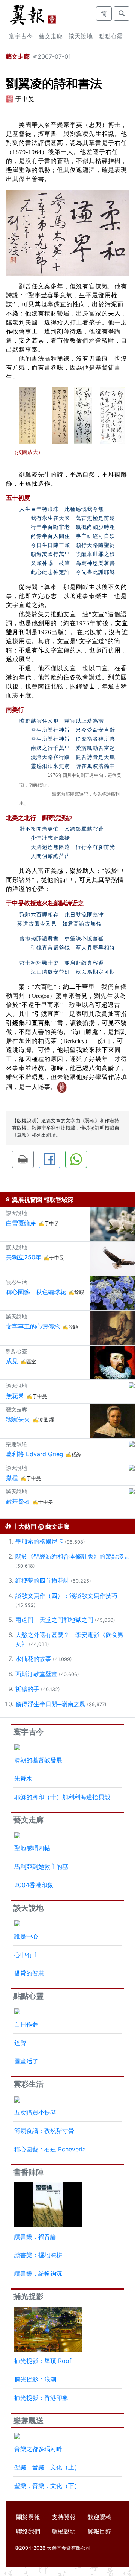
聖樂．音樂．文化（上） (47, 2467)
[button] (23, 1159)
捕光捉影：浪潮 (35, 2379)
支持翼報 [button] (64, 2517)
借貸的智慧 (29, 1973)
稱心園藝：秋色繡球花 (36, 1292)
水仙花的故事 (33, 1659)
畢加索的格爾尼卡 (39, 1541)
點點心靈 (111, 36)
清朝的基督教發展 (38, 1760)
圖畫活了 (26, 2061)
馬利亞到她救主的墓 (41, 1867)
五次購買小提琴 (35, 2112)
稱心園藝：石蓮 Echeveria (50, 2149)
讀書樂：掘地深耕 (38, 2255)
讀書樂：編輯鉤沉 (38, 2273)
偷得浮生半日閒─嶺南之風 (50, 1704)
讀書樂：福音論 (35, 2236)
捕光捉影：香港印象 (41, 2398)
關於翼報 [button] (28, 2517)
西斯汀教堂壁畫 (36, 1674)
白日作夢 (26, 2024)
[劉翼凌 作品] (27, 415)
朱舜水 (23, 1778)
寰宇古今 (21, 36)
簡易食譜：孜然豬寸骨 (44, 2131)
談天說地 (81, 36)
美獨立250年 (24, 1257)
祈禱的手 (27, 1689)
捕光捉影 (28, 2296)
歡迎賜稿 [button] (99, 2517)
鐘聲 (20, 2043)
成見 (12, 1361)
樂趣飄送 (28, 2421)
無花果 (15, 1396)
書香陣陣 (28, 2172)
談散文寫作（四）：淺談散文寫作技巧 (66, 1596)
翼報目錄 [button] (99, 2531)
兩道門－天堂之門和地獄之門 (54, 1620)
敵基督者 (18, 1501)
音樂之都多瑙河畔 (38, 2449)
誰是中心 (26, 1936)
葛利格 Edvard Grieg (35, 1454)
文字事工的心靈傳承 (33, 1326)
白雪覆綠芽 (21, 1223)
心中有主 (26, 1955)
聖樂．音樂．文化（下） (47, 2486)
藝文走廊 (51, 36)
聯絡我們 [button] (28, 2531)
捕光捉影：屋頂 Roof (43, 2361)
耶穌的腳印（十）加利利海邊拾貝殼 (62, 1797)
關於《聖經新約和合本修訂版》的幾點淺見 (72, 1556)
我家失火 (18, 1419)
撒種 (12, 1478)
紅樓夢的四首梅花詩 (42, 1580)
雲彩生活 (28, 2084)
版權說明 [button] (64, 2531)
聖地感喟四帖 (32, 1848)
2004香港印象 (34, 1885)
